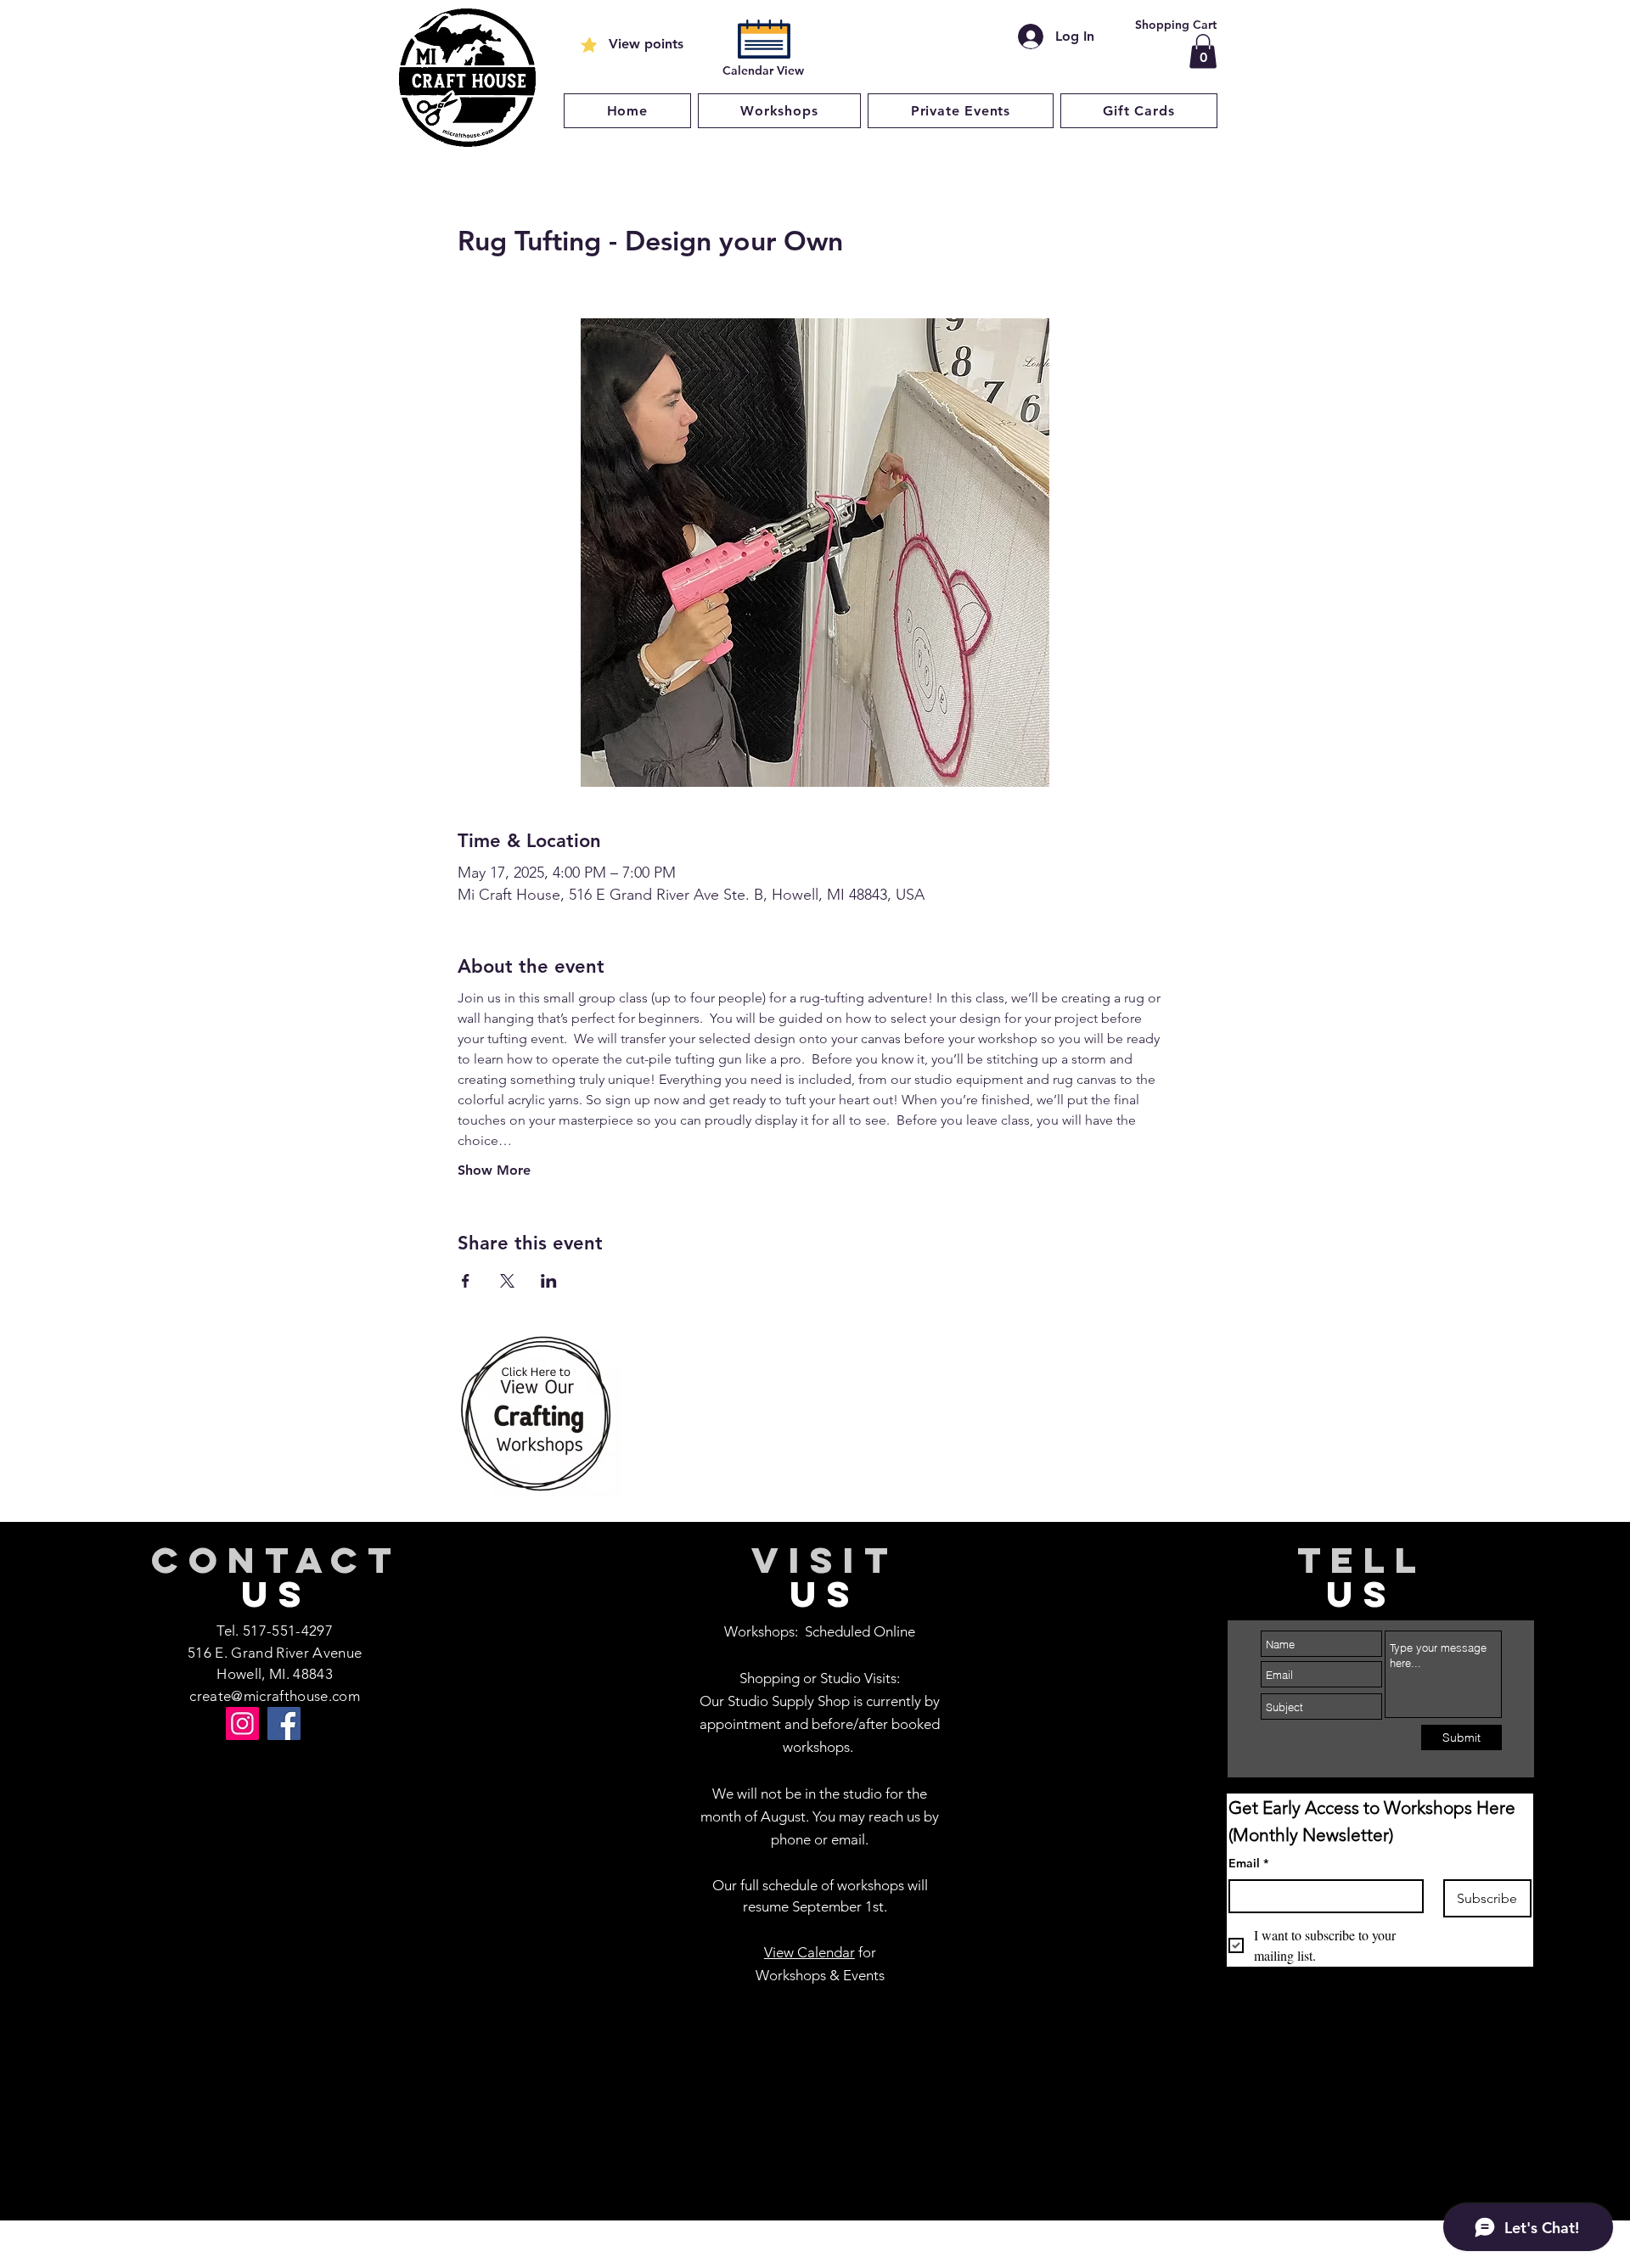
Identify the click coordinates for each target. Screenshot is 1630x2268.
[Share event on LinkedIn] (549, 1281)
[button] (1203, 51)
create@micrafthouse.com (275, 1696)
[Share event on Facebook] (466, 1281)
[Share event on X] (507, 1281)
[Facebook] (284, 1723)
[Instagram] (242, 1723)
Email (1248, 1863)
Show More (494, 1170)
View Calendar (809, 1952)
